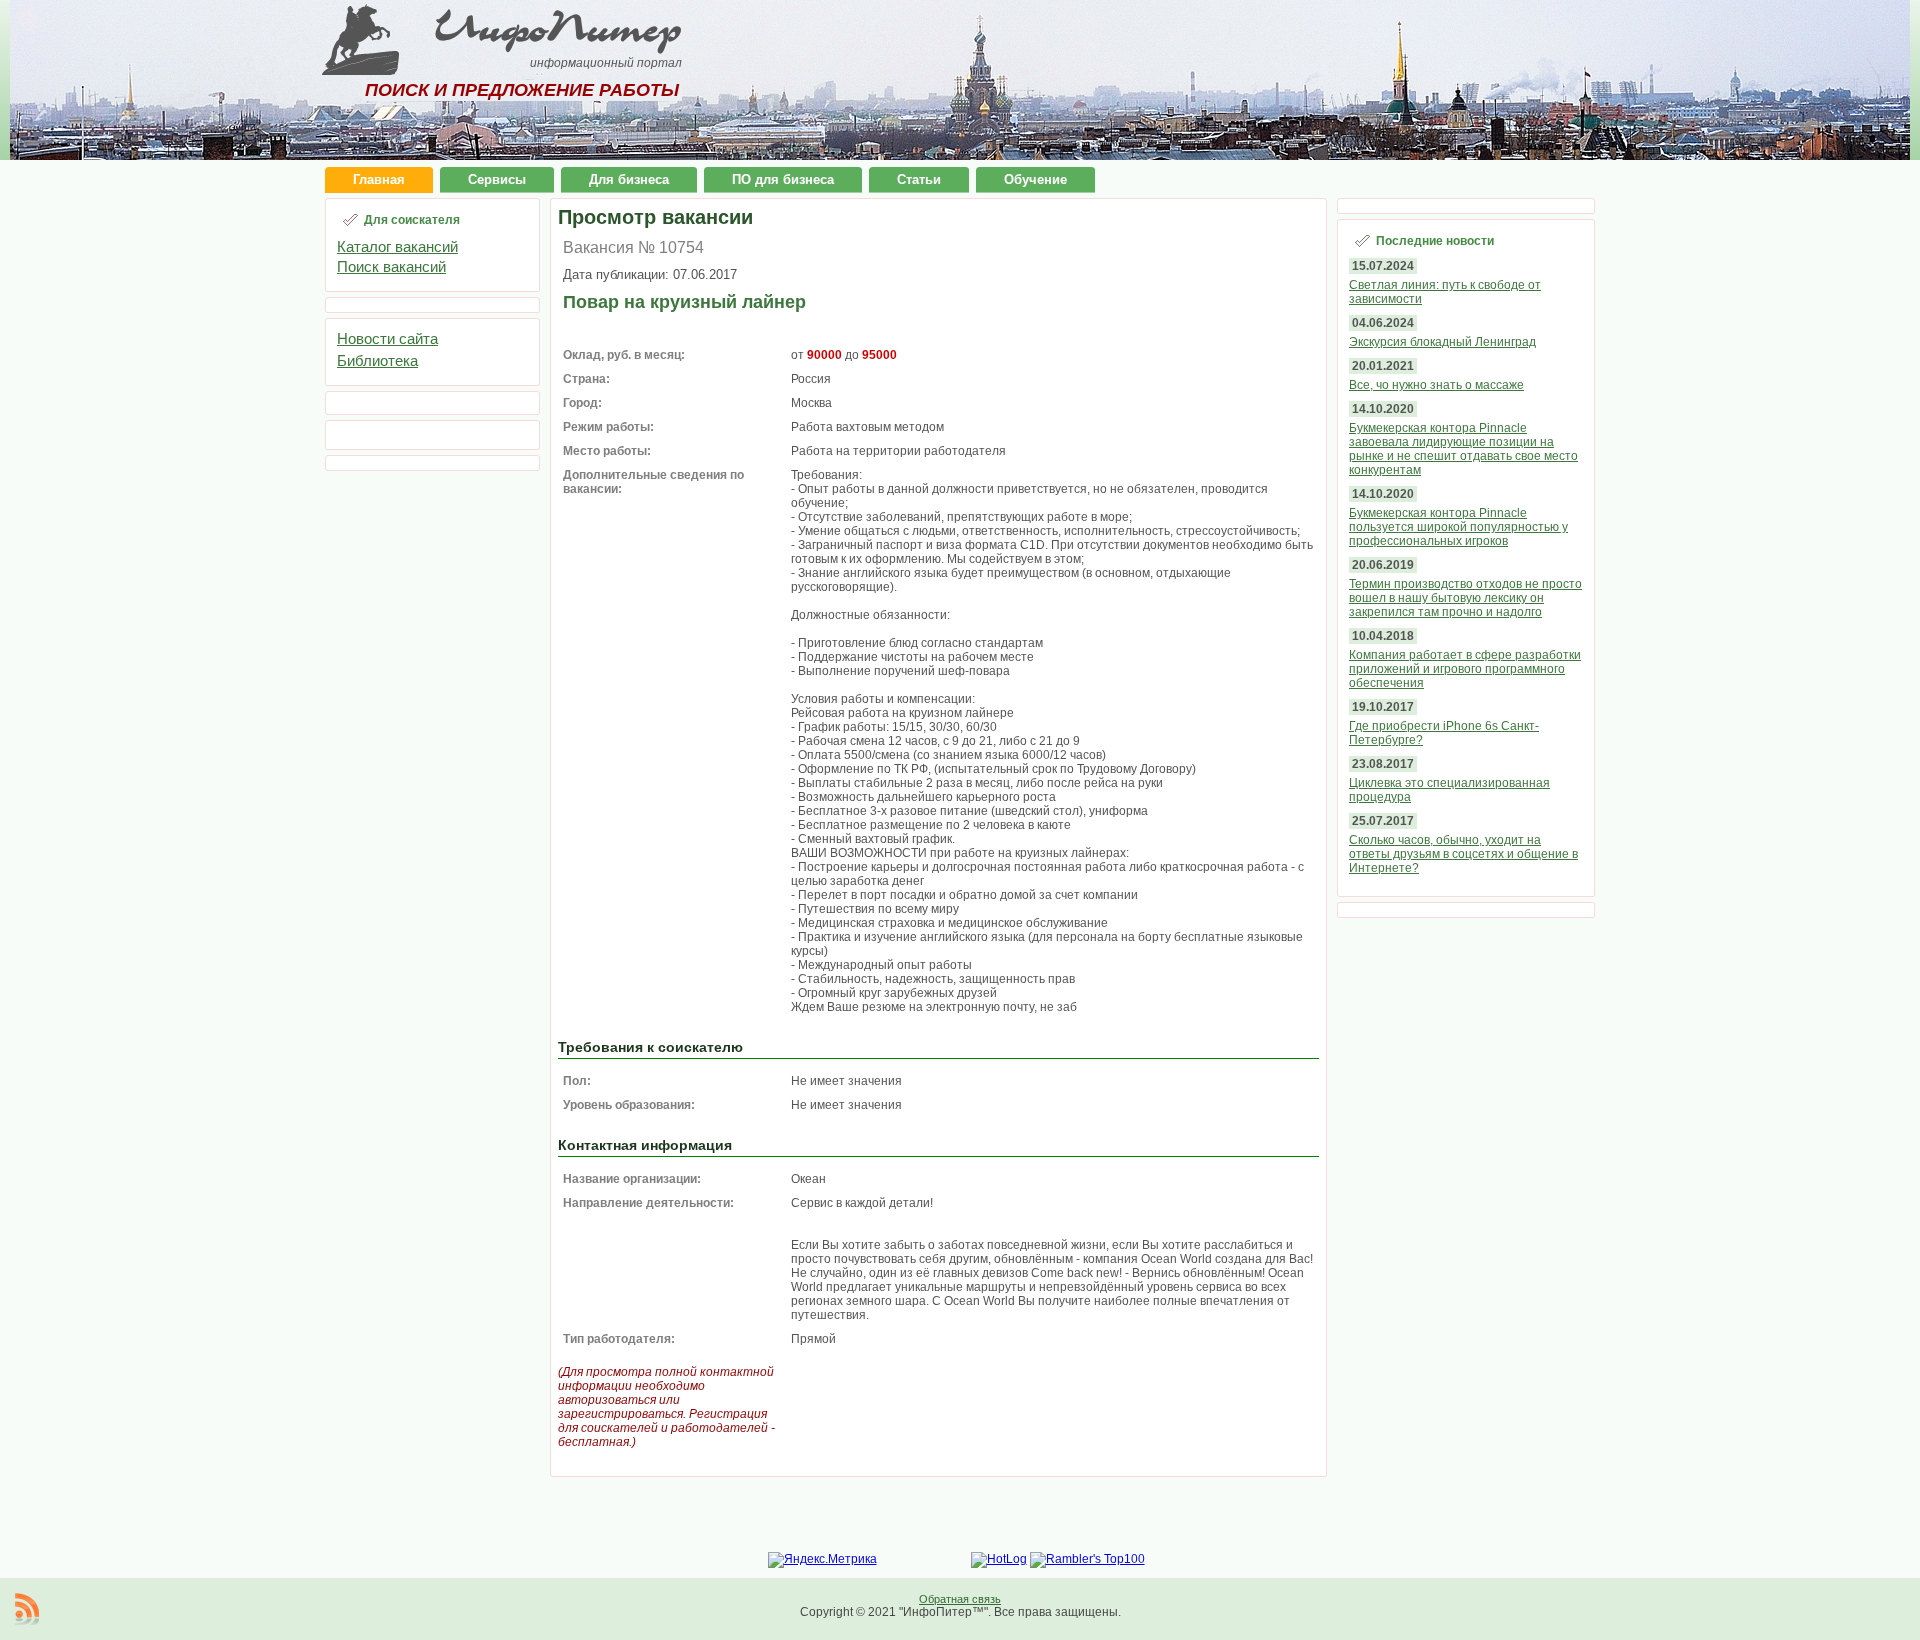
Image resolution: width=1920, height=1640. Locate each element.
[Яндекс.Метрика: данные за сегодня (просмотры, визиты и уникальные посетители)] (822, 1560)
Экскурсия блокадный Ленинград (1442, 342)
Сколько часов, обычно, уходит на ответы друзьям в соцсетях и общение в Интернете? (1463, 854)
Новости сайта (387, 338)
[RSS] (27, 1609)
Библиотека (377, 360)
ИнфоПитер (558, 28)
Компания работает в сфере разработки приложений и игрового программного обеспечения (1465, 669)
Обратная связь (960, 1599)
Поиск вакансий (391, 266)
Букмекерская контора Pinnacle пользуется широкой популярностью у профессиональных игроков (1458, 527)
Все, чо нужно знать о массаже (1436, 385)
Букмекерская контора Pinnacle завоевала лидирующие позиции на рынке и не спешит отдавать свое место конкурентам (1463, 449)
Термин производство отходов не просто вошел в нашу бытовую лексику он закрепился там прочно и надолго (1465, 598)
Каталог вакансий (397, 246)
